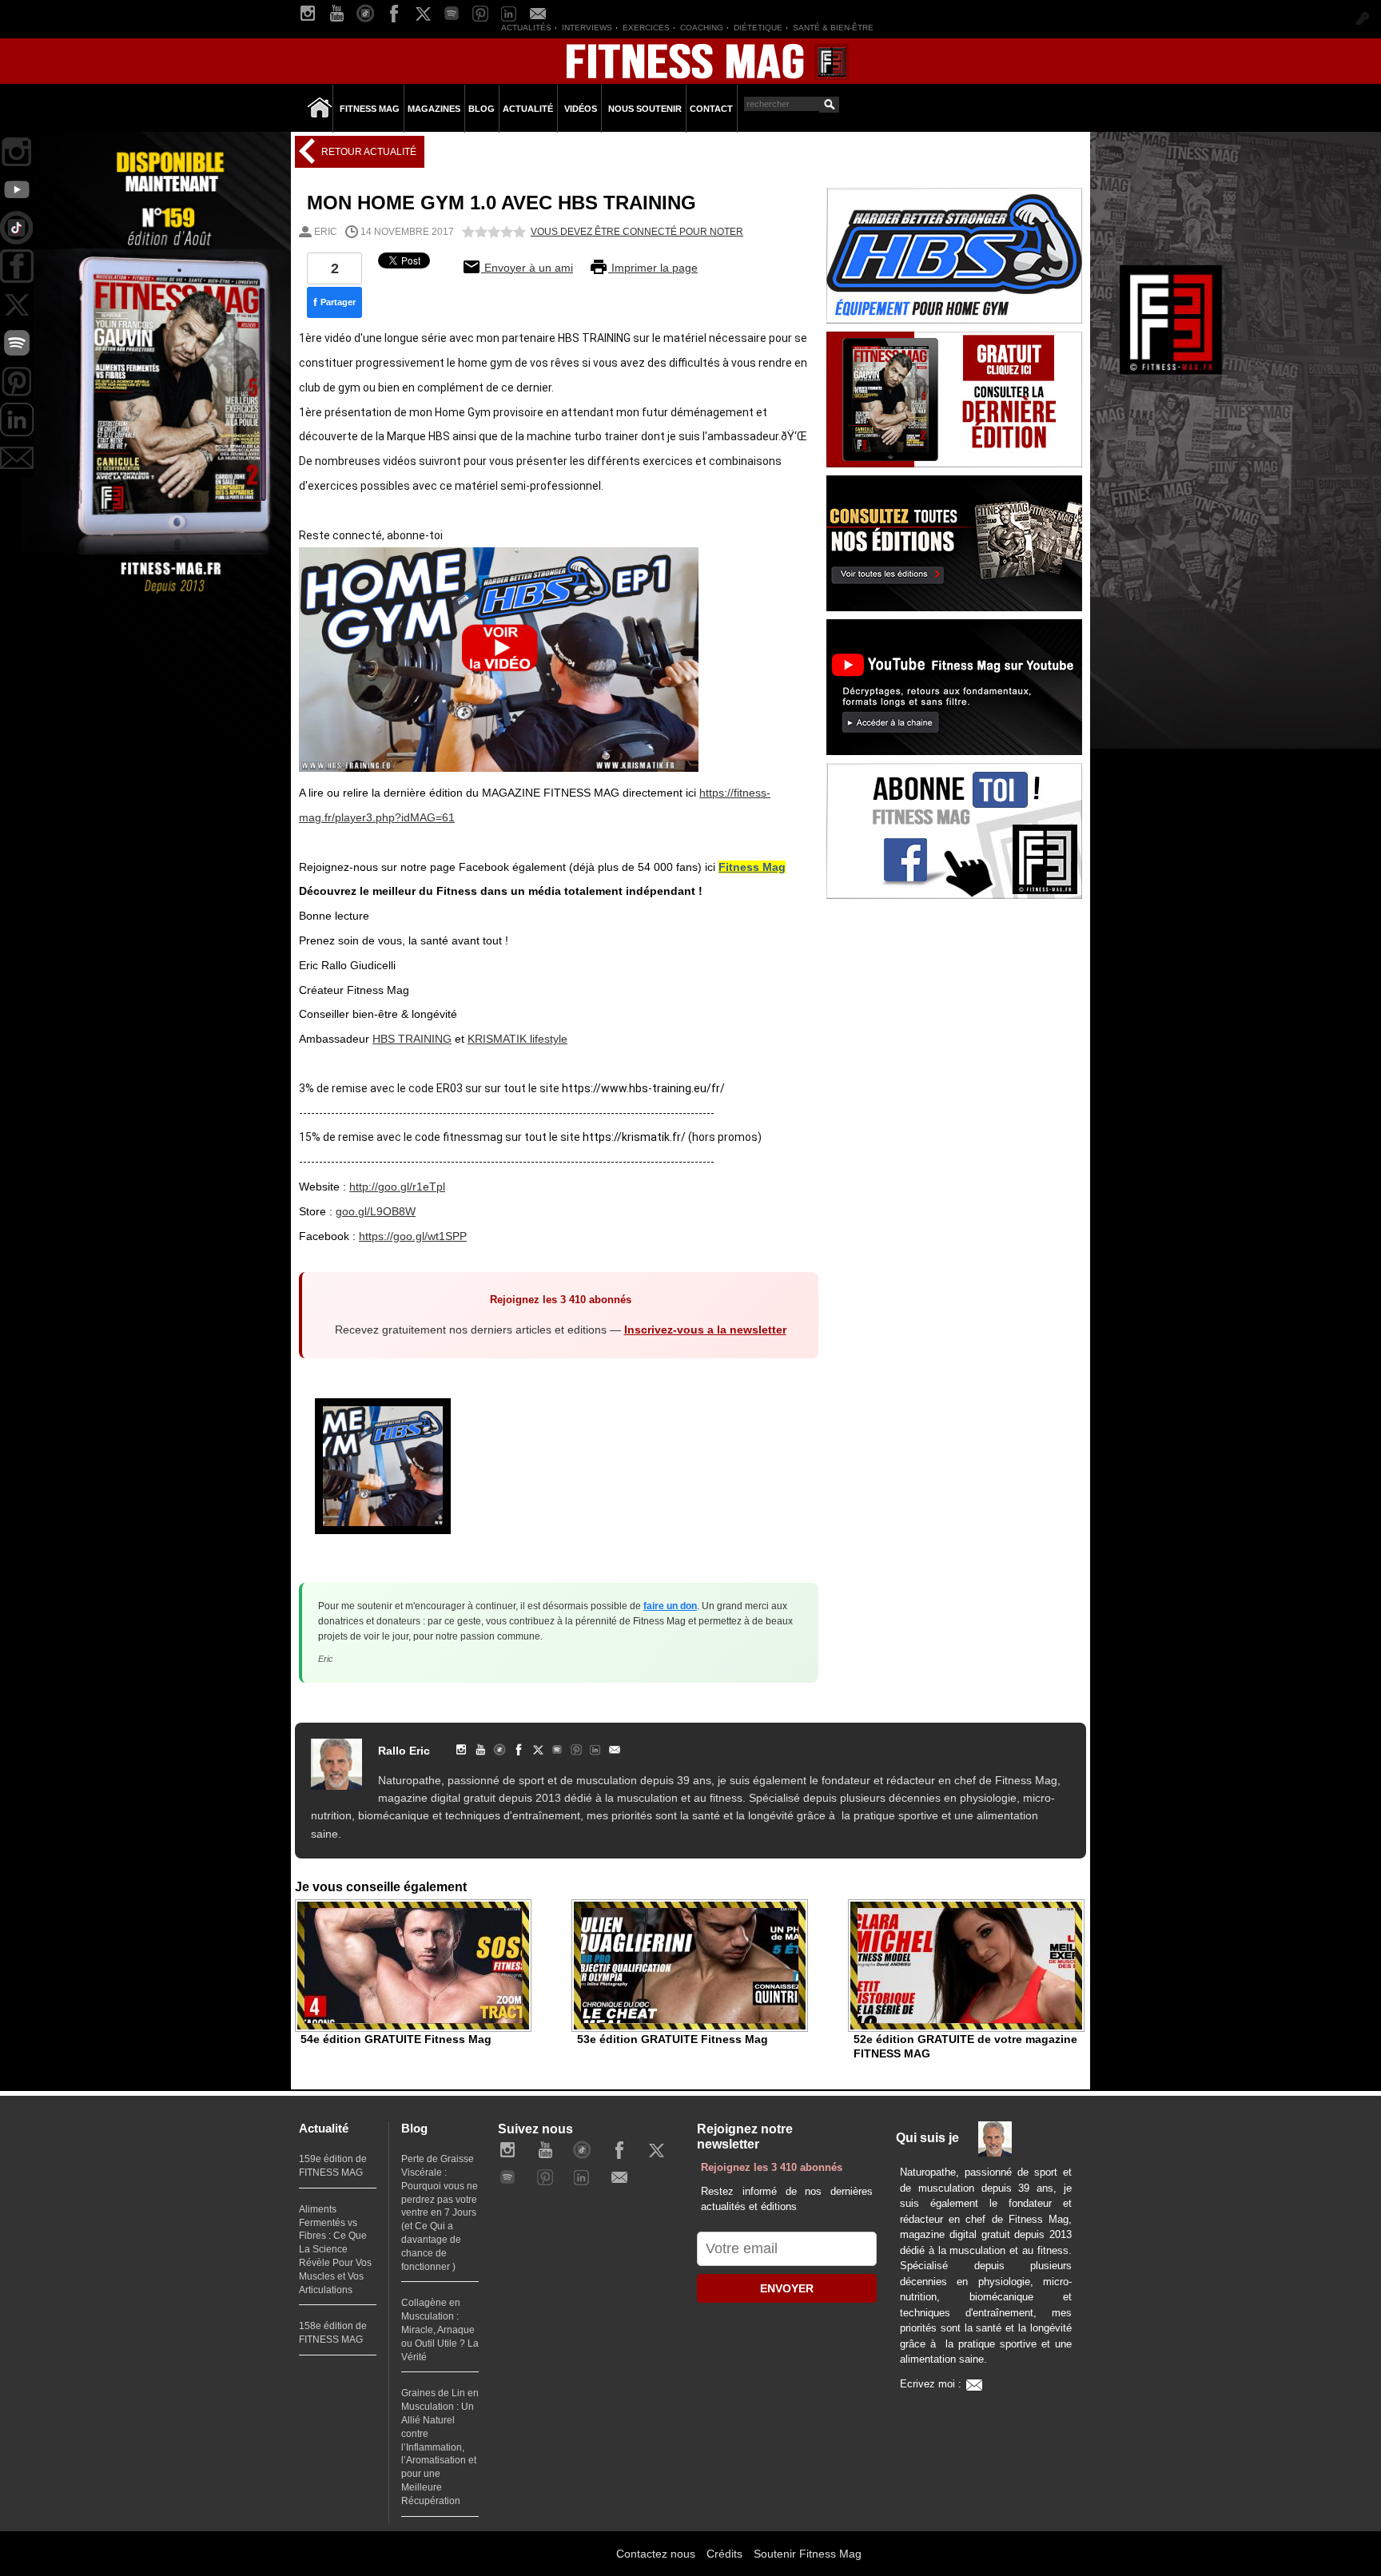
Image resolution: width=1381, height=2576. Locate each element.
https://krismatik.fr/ (634, 1137)
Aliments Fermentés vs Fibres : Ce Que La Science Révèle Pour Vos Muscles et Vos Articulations (335, 2250)
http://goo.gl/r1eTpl (397, 1187)
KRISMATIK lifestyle (517, 1039)
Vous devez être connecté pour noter (637, 232)
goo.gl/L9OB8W (376, 1211)
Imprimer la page (653, 268)
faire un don (670, 1606)
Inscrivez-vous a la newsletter (705, 1330)
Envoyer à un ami (527, 268)
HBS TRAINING (412, 1039)
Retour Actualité (368, 152)
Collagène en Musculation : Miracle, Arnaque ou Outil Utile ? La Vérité (440, 2330)
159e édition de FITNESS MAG (333, 2166)
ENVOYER (787, 2288)
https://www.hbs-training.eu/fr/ (643, 1088)
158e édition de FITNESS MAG (333, 2333)
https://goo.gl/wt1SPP (413, 1236)
